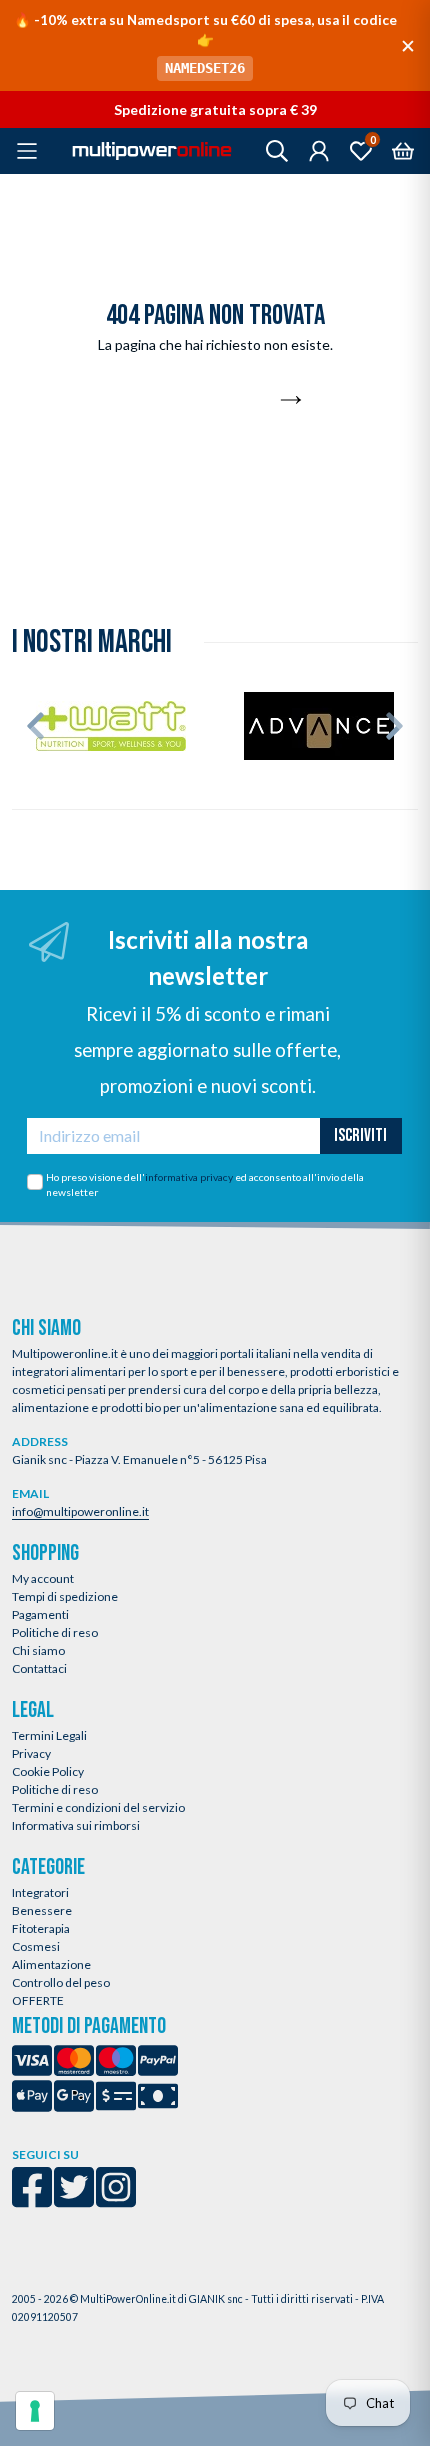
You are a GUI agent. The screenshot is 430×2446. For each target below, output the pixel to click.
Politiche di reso (55, 1632)
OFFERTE (38, 2000)
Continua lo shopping (204, 401)
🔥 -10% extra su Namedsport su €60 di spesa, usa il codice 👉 (205, 44)
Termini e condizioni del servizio (98, 1807)
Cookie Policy (48, 1771)
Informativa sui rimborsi (76, 1825)
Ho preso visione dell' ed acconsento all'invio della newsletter (205, 1185)
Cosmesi (36, 1946)
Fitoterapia (41, 1928)
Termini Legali (49, 1735)
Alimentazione (51, 1964)
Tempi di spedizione (65, 1596)
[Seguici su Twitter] (74, 2200)
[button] (35, 726)
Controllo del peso (61, 1982)
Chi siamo (38, 1650)
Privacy (31, 1753)
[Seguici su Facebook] (32, 2200)
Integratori (40, 1892)
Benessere (42, 1910)
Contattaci (39, 1668)
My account (43, 1578)
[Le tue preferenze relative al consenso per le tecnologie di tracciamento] (35, 2411)
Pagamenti (40, 1614)
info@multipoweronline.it (80, 1511)
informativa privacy (189, 1177)
